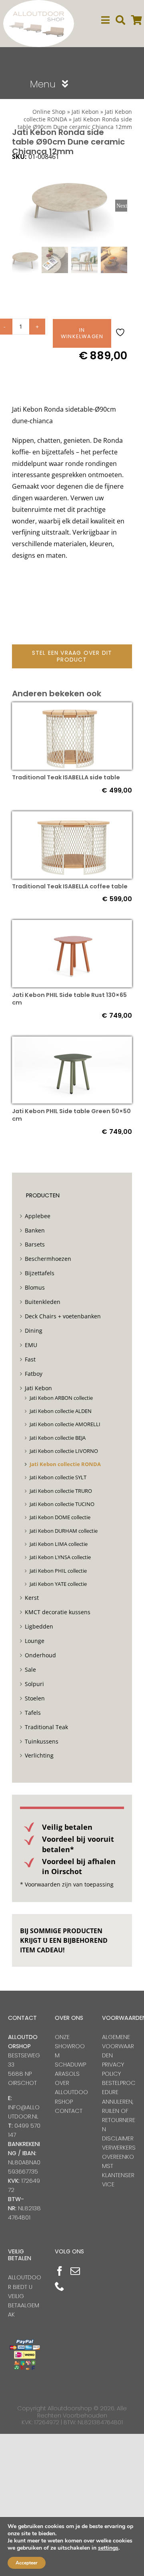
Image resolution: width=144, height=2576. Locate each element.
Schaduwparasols (70, 2069)
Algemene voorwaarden (118, 2046)
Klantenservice (118, 2180)
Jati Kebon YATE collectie (58, 1584)
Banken (35, 1230)
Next (122, 206)
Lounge (35, 1641)
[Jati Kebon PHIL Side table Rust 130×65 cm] (72, 925)
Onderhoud (40, 1655)
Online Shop (49, 112)
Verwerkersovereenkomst (119, 2157)
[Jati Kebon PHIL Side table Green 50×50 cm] (72, 1042)
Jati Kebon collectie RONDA (65, 1464)
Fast (30, 1359)
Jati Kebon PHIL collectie (58, 1571)
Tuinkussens (42, 1741)
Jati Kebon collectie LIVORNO (64, 1451)
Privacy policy (113, 2069)
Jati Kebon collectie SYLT (58, 1477)
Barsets (35, 1244)
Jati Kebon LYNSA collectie (60, 1557)
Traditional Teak (46, 1727)
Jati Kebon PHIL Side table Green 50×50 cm (71, 1115)
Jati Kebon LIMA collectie (59, 1544)
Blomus (35, 1287)
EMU (31, 1345)
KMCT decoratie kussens (58, 1612)
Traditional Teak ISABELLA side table (66, 777)
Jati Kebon (85, 112)
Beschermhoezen (48, 1259)
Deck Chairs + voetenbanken (63, 1316)
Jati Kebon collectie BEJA (58, 1438)
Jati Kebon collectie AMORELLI (65, 1424)
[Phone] (60, 2286)
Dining (34, 1331)
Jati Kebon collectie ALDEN (61, 1411)
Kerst (32, 1598)
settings (108, 2548)
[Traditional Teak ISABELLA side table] (72, 708)
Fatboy (34, 1374)
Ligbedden (39, 1626)
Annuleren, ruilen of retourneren (119, 2115)
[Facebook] (60, 2271)
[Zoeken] (120, 20)
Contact (69, 2111)
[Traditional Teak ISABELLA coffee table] (72, 817)
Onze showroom (70, 2046)
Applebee (38, 1216)
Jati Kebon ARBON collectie (61, 1398)
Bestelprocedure (119, 2088)
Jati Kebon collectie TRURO (61, 1491)
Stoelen (35, 1698)
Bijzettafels (40, 1273)
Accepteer (27, 2563)
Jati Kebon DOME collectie (60, 1517)
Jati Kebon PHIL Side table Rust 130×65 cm (69, 999)
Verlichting (39, 1755)
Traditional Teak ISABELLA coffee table (70, 886)
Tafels (33, 1713)
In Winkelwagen (82, 333)
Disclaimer (118, 2138)
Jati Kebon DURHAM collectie (64, 1531)
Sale (30, 1669)
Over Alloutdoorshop (71, 2092)
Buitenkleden (43, 1302)
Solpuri (34, 1684)
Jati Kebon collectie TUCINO (62, 1504)
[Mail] (75, 2271)
